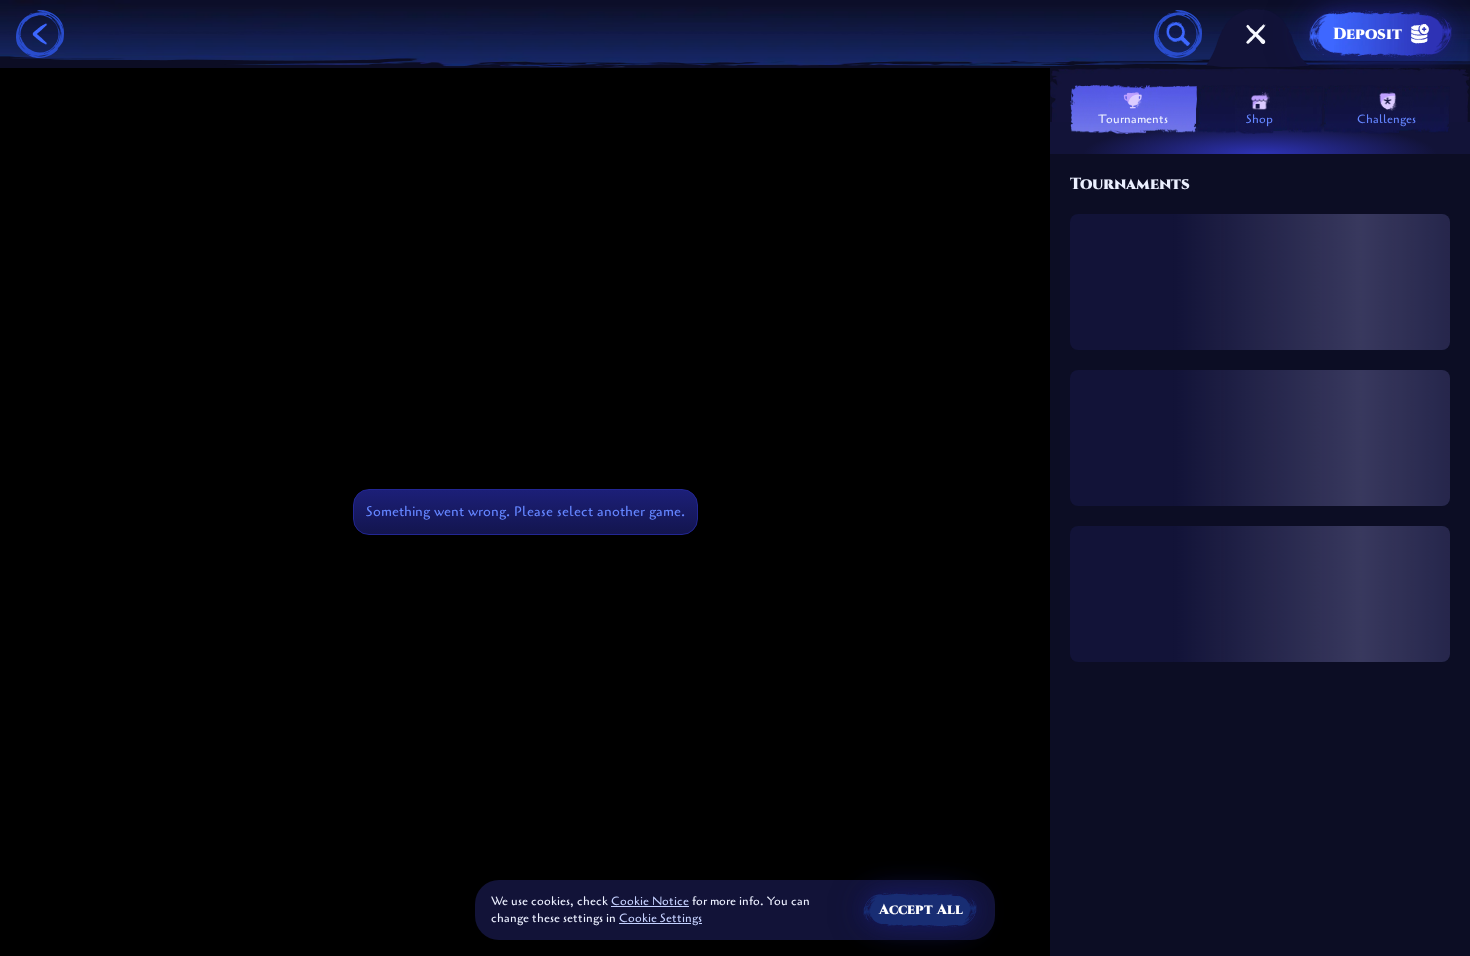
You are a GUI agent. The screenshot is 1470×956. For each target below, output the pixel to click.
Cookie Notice (650, 901)
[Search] (1178, 34)
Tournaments (1133, 119)
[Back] (40, 34)
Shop (1259, 119)
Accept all (921, 909)
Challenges (1386, 119)
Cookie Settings (660, 919)
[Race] (1256, 34)
